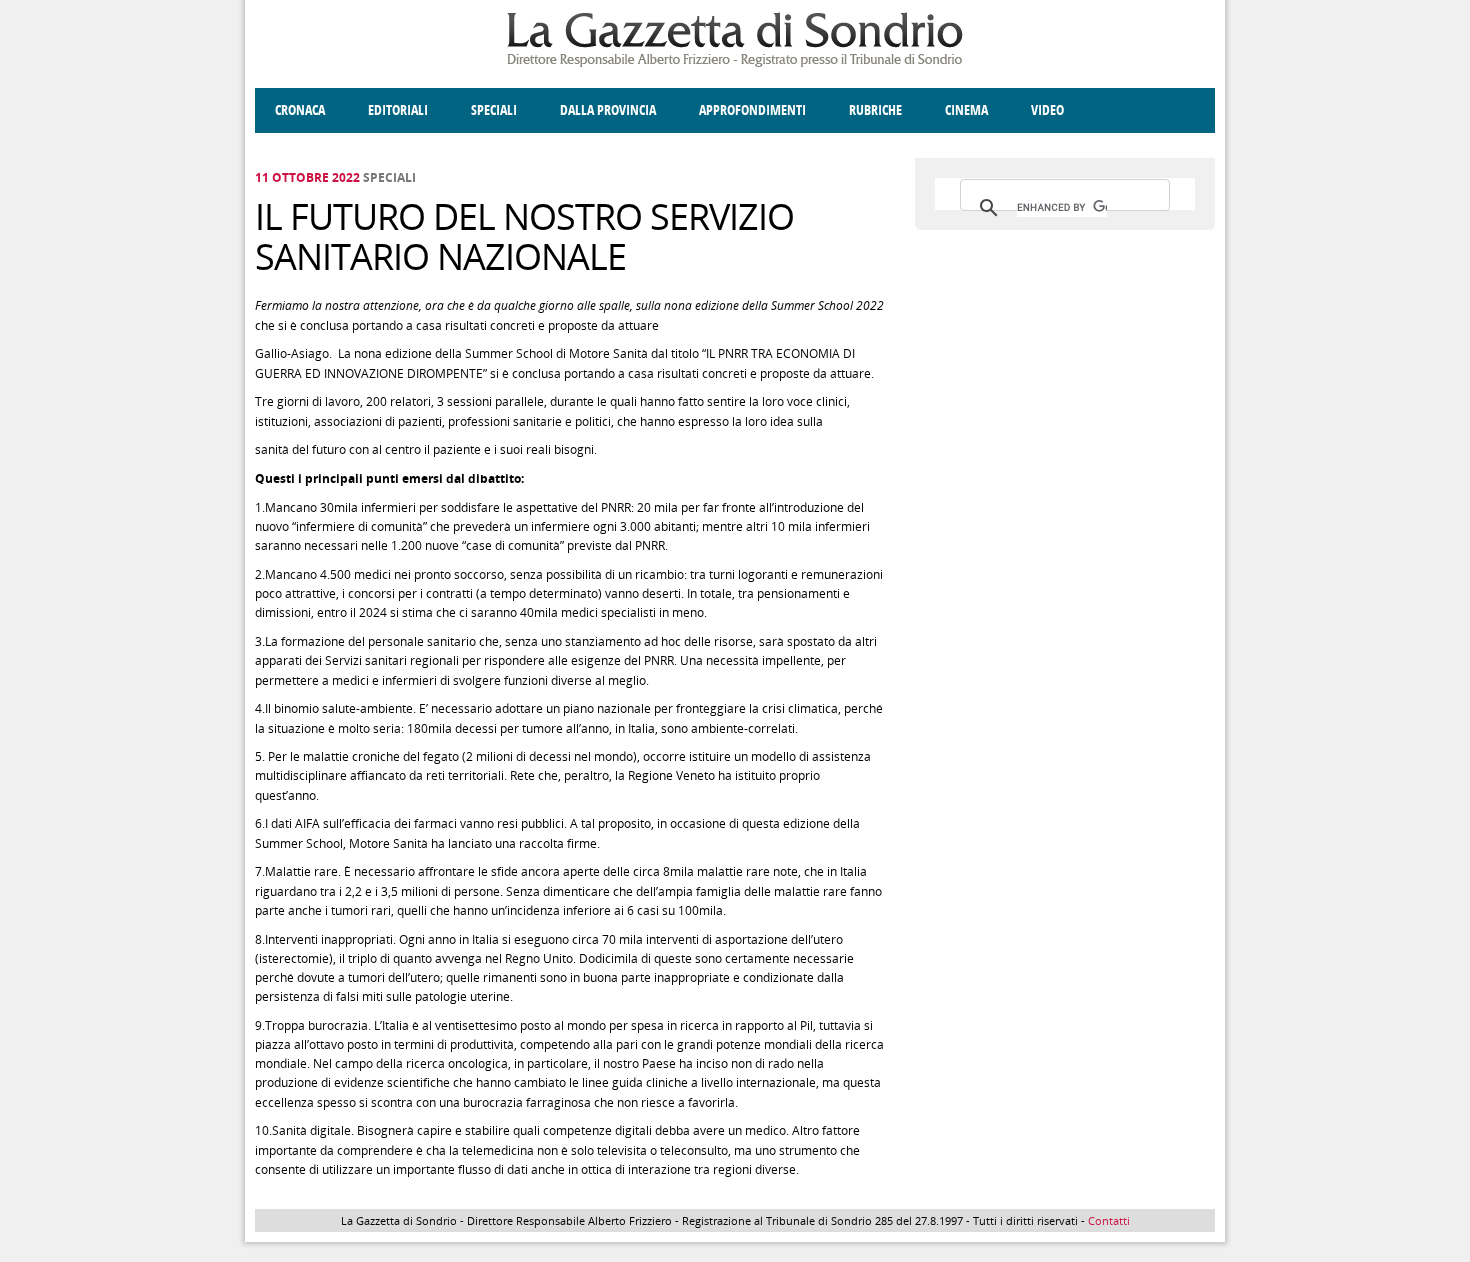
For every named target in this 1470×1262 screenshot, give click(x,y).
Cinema (966, 110)
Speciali (494, 110)
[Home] (735, 63)
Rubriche (875, 110)
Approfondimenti (752, 110)
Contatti (1109, 1220)
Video (1047, 110)
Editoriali (398, 110)
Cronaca (300, 110)
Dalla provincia (608, 110)
